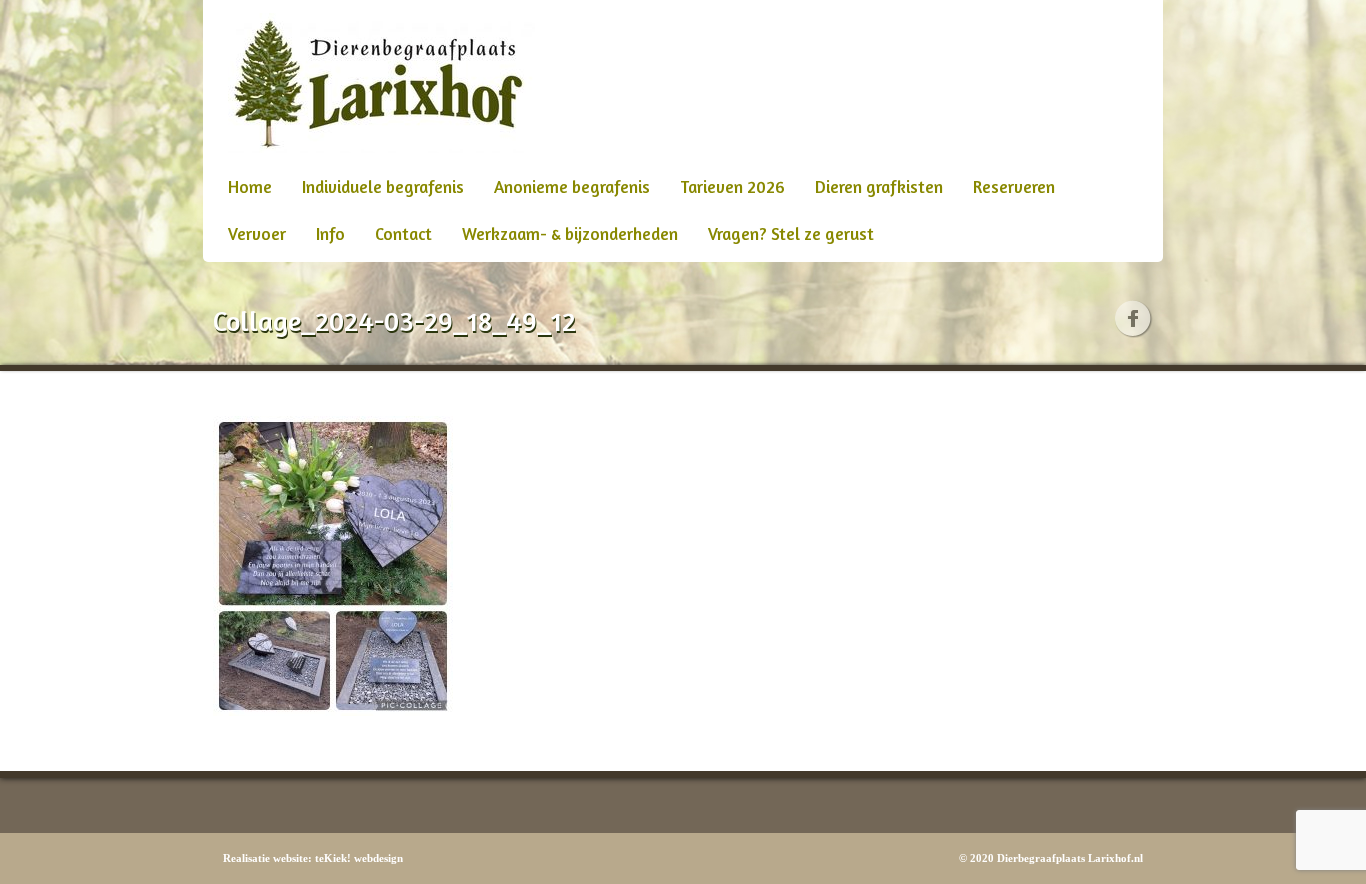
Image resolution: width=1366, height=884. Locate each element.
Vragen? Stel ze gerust (791, 233)
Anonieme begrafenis (572, 186)
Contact (403, 233)
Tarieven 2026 (732, 186)
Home (250, 186)
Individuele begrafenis (383, 186)
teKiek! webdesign (359, 858)
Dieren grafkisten (879, 186)
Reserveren (1014, 186)
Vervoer (257, 233)
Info (330, 233)
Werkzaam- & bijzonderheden (570, 233)
